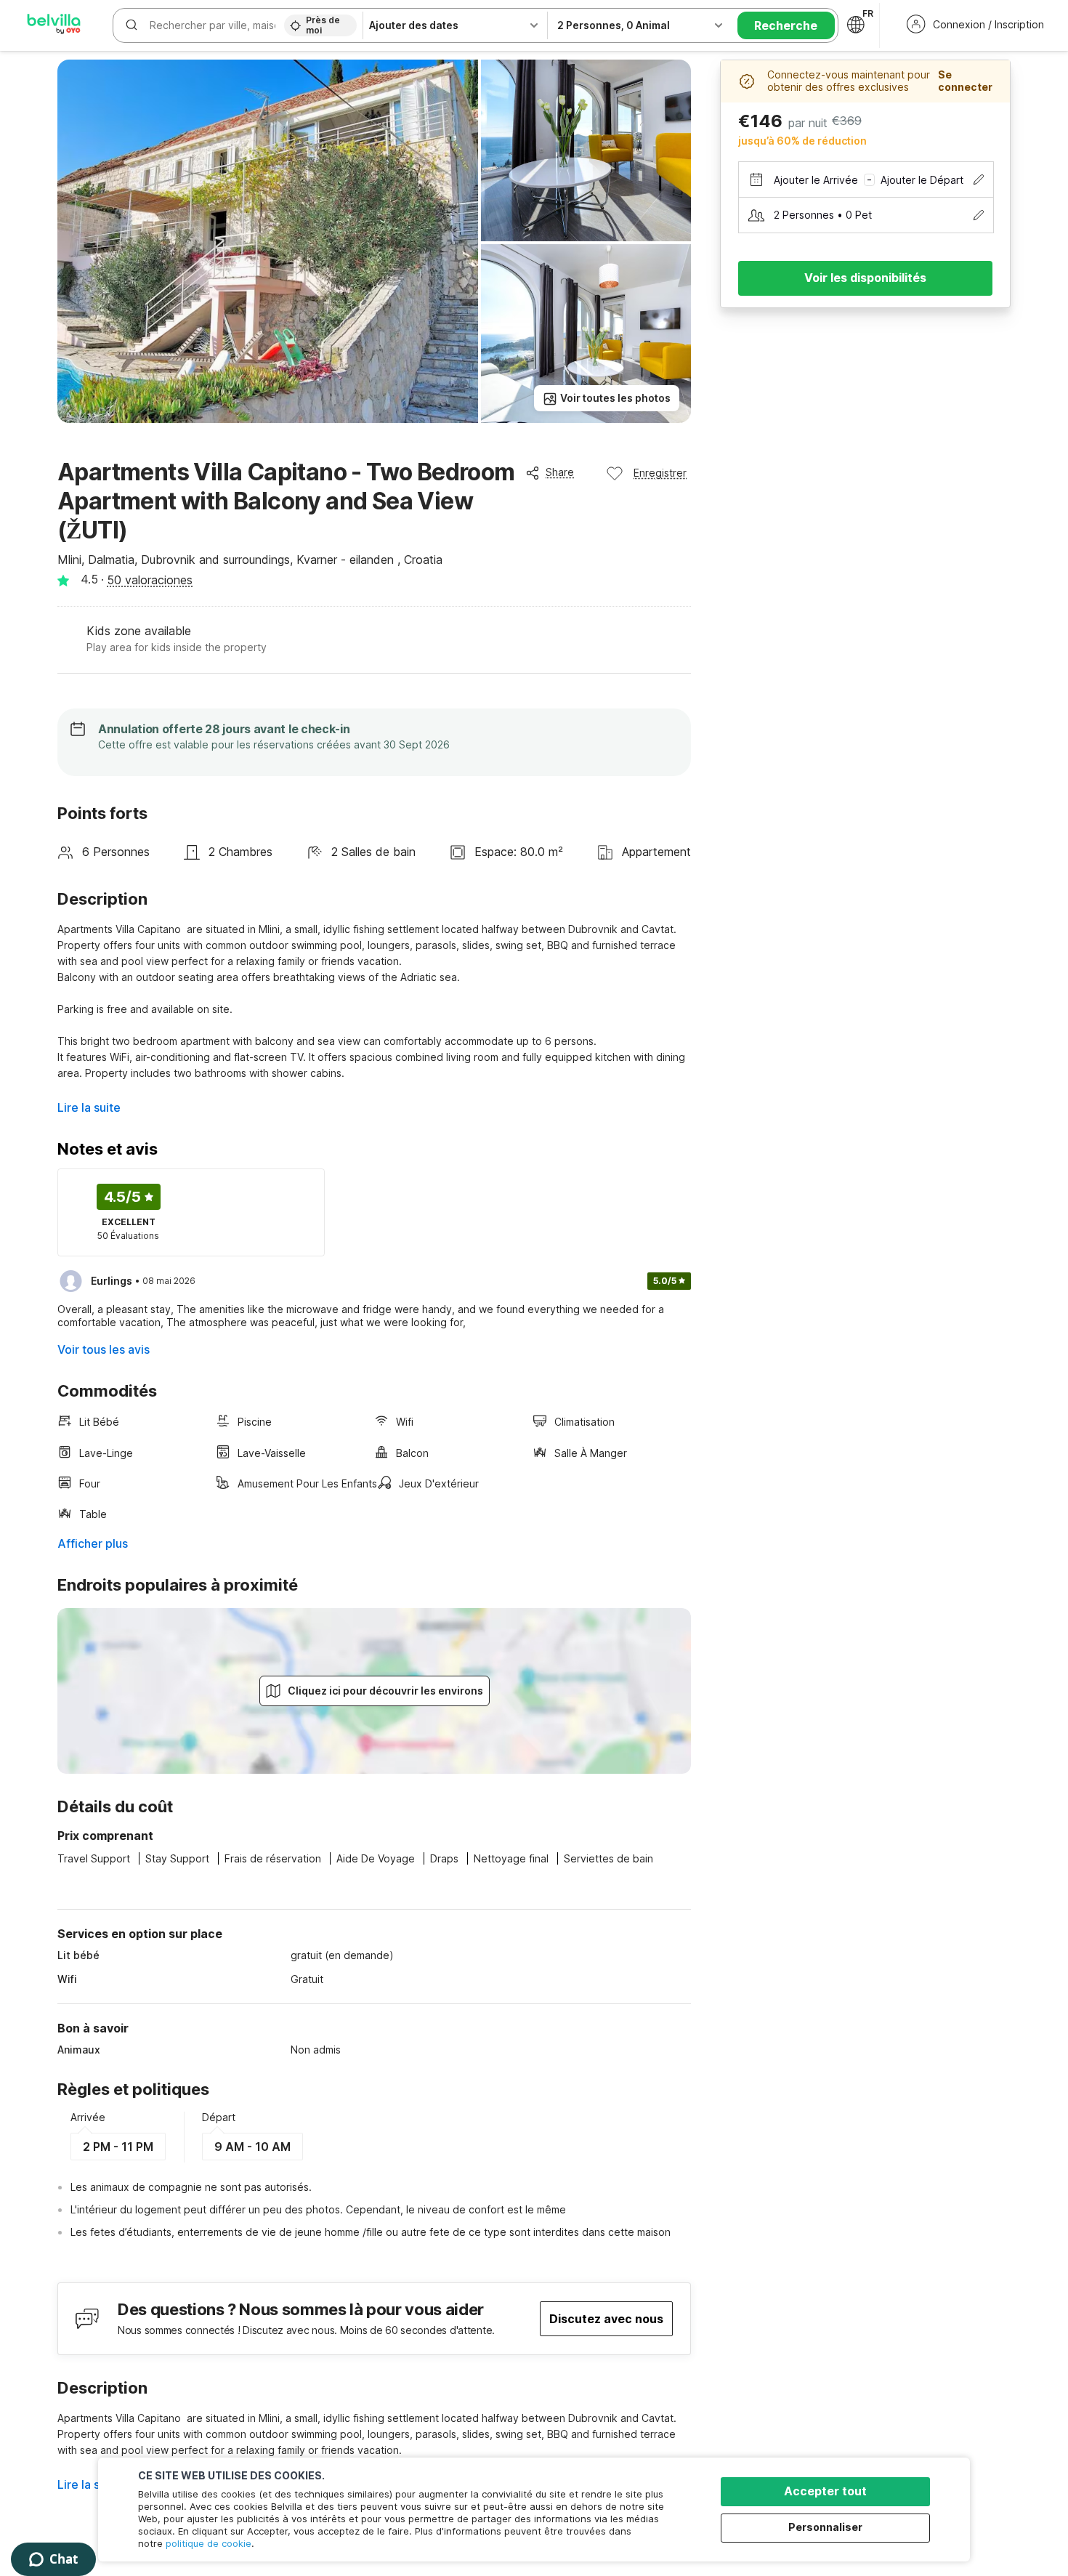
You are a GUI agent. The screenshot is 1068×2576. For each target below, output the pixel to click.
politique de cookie (209, 2543)
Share (560, 472)
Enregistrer (660, 473)
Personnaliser (825, 2527)
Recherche (786, 25)
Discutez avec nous (606, 2319)
